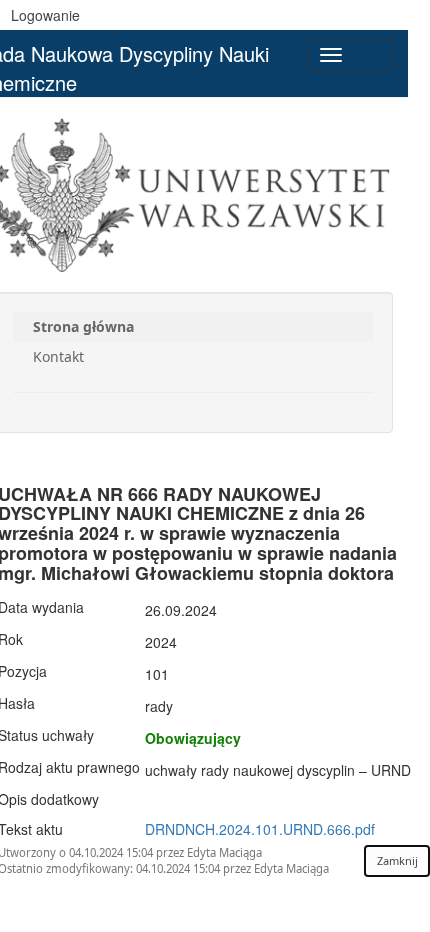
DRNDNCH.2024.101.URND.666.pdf (260, 829)
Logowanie (45, 15)
